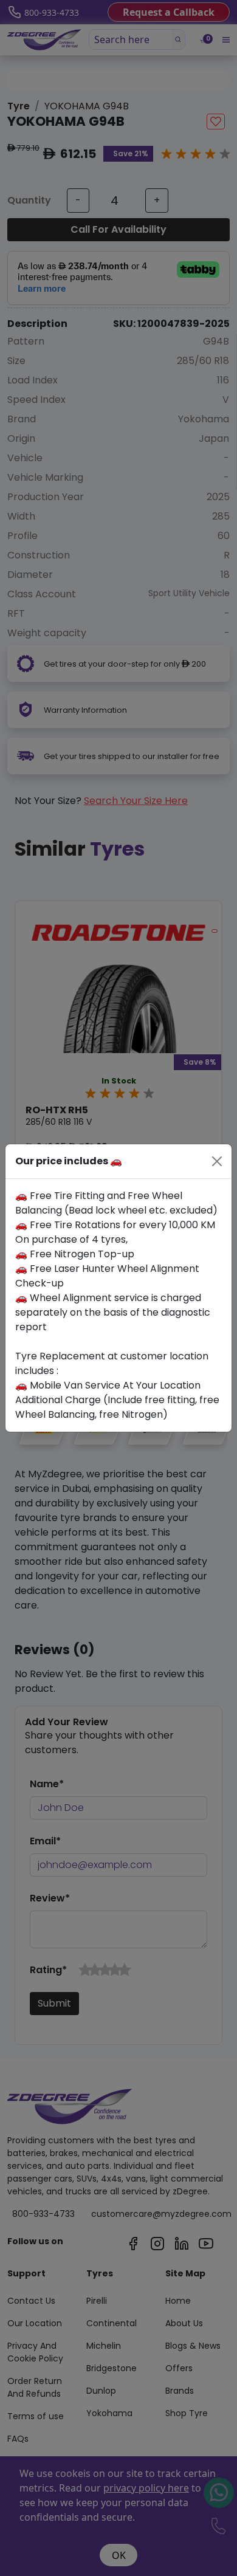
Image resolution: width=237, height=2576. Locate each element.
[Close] (217, 1161)
